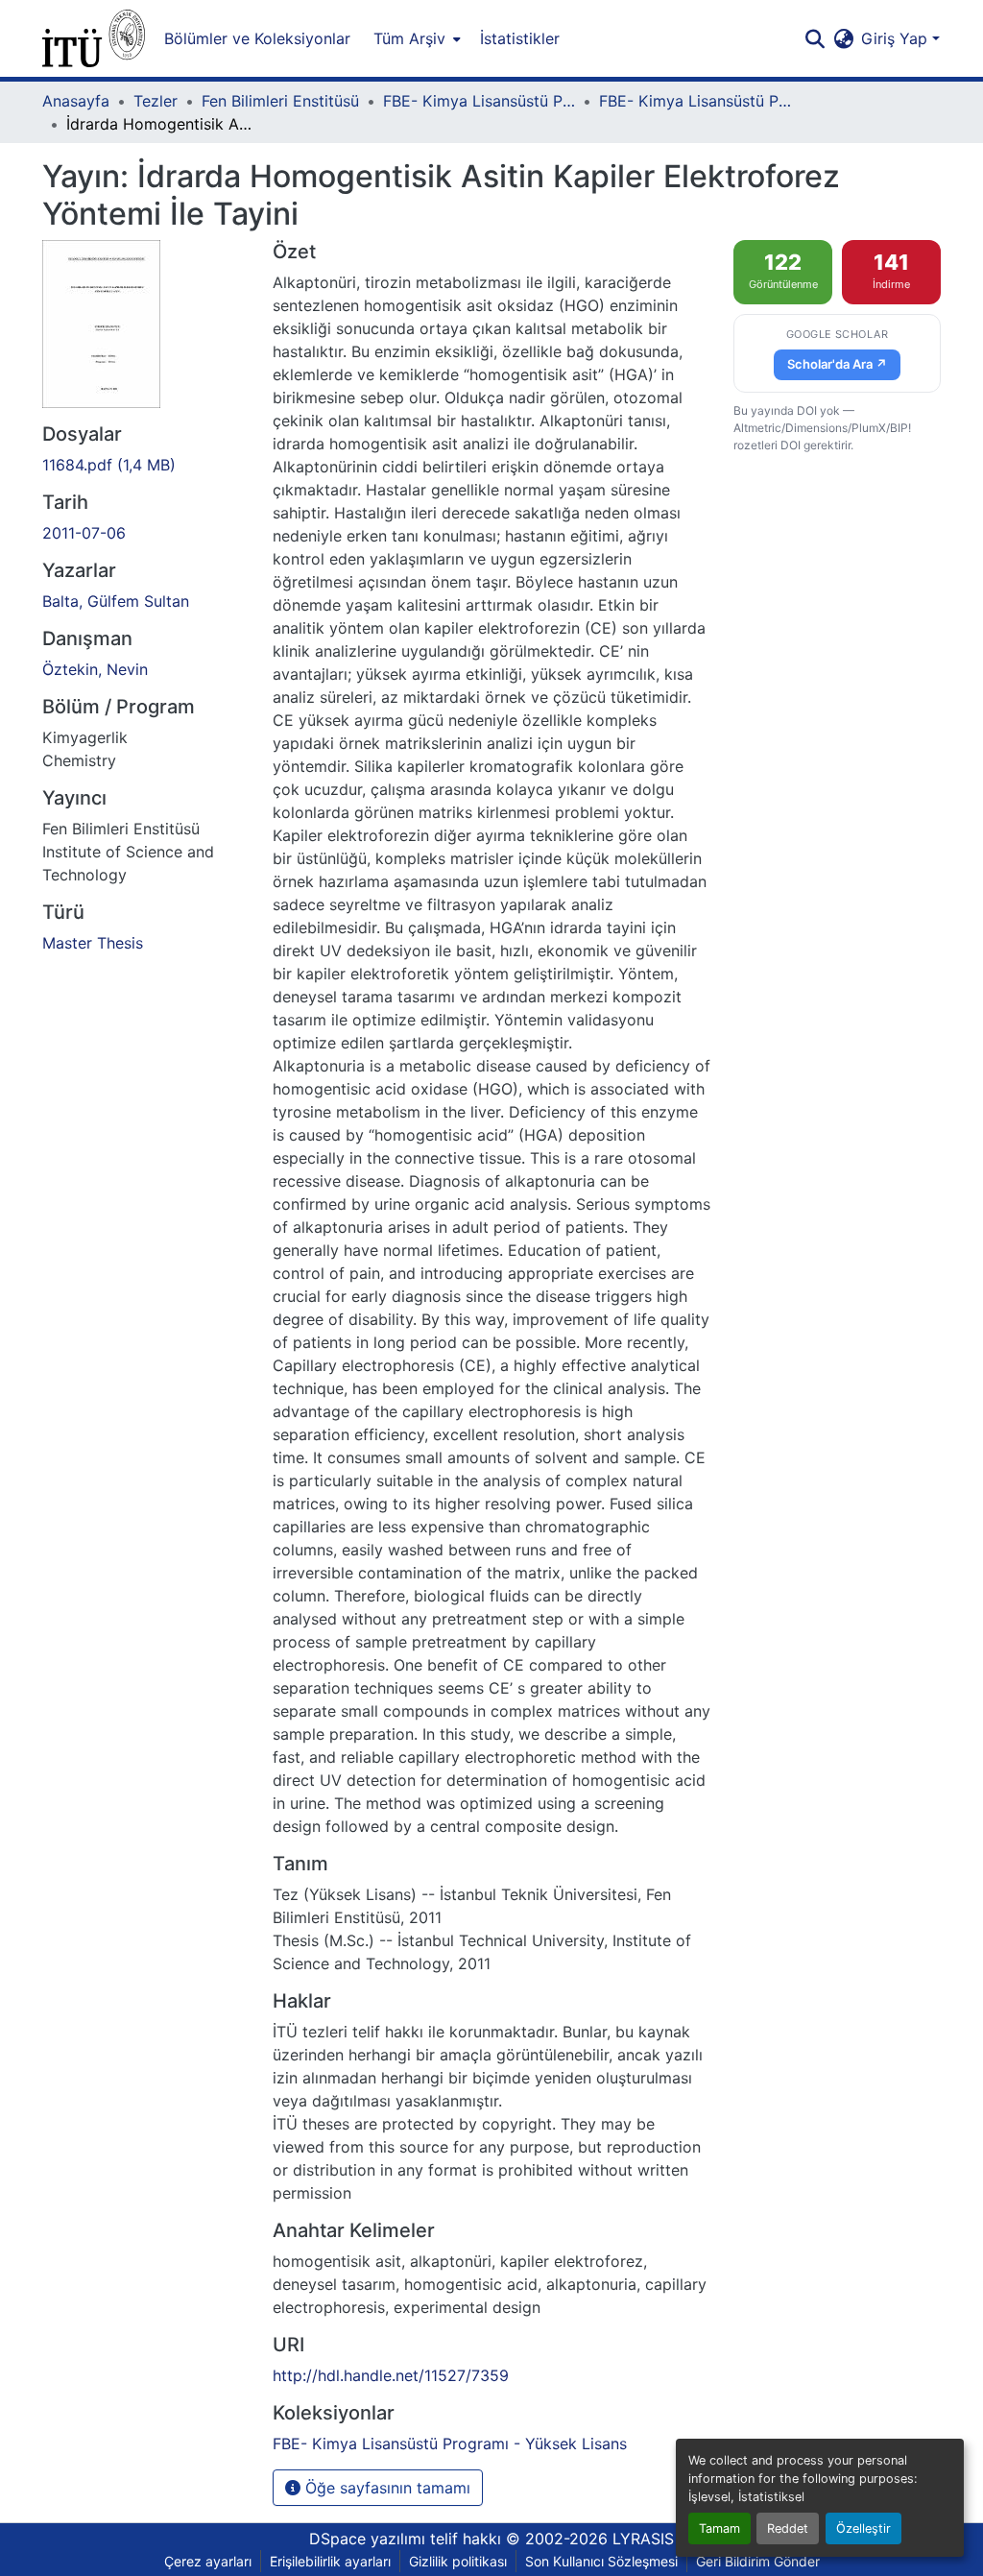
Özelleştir (863, 2528)
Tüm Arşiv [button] (409, 38)
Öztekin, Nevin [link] (95, 669)
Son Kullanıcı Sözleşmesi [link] (601, 2561)
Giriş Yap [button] (897, 38)
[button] (94, 38)
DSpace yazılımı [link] (367, 2539)
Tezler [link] (156, 101)
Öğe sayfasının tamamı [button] (385, 2488)
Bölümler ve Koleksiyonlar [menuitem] (257, 38)
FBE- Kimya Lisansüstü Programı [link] (479, 101)
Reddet (788, 2528)
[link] (146, 465)
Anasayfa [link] (76, 101)
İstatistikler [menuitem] (520, 38)
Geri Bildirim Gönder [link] (758, 2561)
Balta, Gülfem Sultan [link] (116, 601)
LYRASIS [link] (643, 2539)
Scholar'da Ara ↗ (837, 364)
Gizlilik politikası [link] (458, 2561)
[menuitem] (415, 38)
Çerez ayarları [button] (208, 2561)
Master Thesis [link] (93, 943)
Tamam (719, 2528)
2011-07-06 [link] (84, 533)
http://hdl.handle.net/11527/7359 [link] (391, 2375)
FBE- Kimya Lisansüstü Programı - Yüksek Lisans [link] (695, 101)
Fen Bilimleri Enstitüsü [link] (280, 101)
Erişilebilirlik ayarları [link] (330, 2561)
